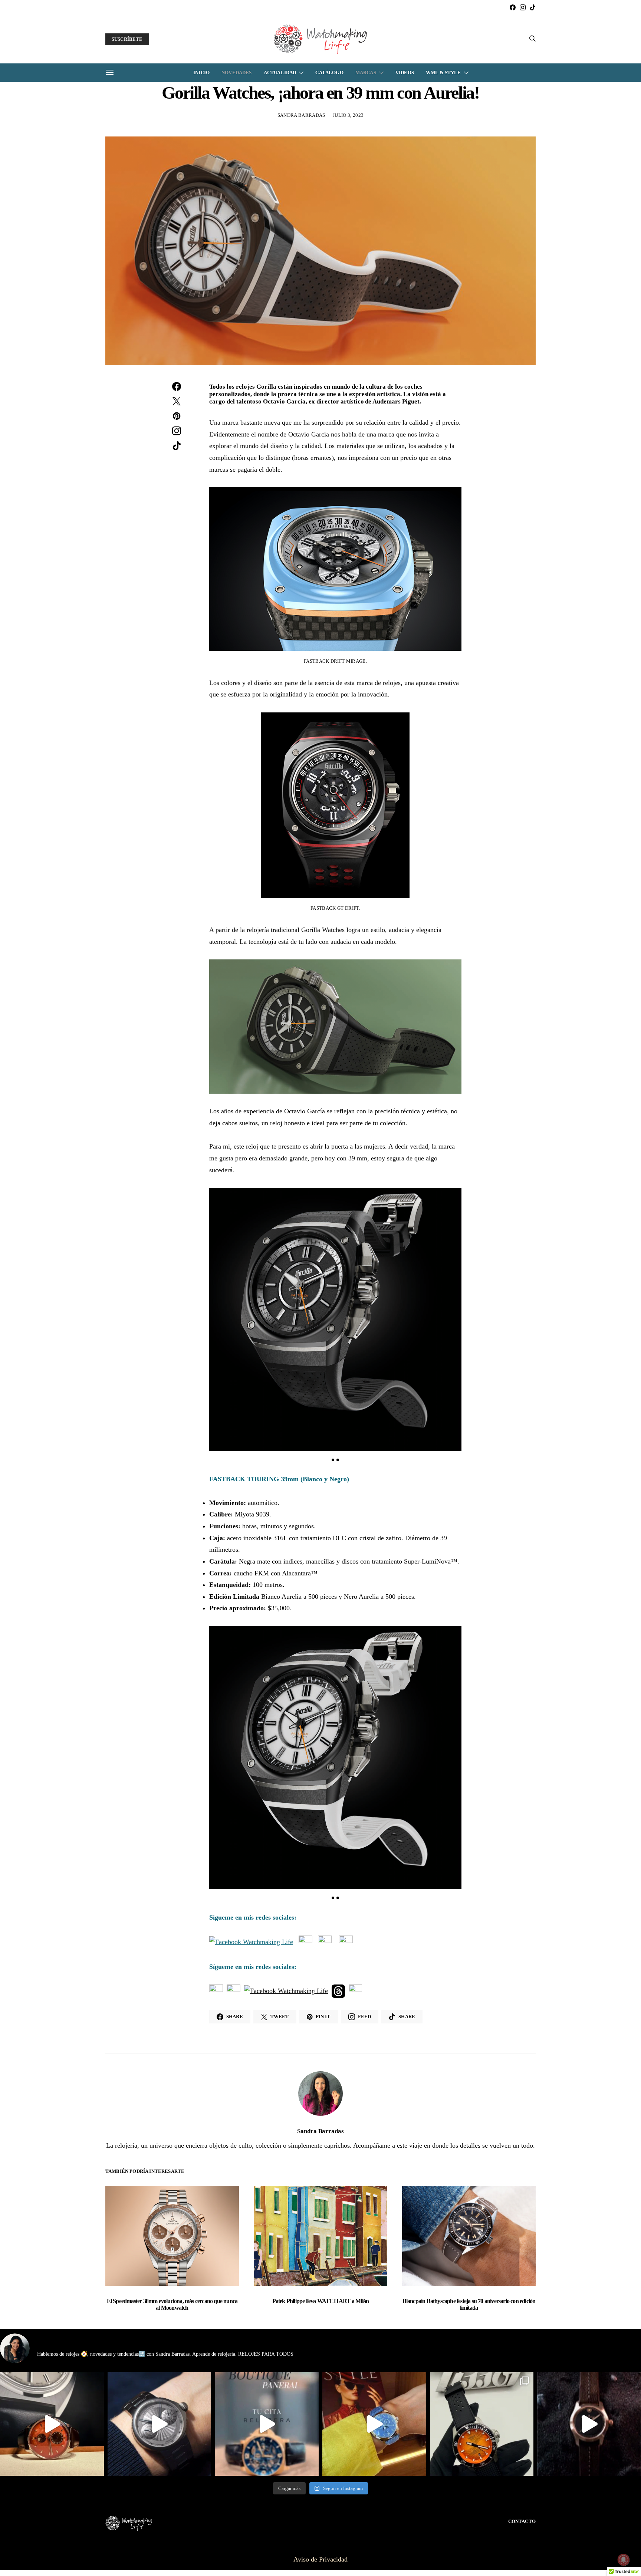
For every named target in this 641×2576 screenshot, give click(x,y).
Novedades (236, 73)
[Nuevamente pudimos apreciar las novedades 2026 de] (374, 2424)
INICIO (201, 73)
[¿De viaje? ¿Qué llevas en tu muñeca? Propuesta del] (160, 2424)
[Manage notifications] (624, 2560)
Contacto (522, 2521)
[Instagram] (523, 7)
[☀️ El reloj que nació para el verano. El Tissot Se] (482, 2424)
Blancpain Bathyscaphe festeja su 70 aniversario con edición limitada (469, 2304)
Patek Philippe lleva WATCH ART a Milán (321, 2301)
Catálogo (329, 73)
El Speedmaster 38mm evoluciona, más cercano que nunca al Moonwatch (172, 2304)
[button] (333, 1460)
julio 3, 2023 (348, 115)
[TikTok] (533, 7)
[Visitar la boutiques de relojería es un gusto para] (267, 2424)
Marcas (366, 73)
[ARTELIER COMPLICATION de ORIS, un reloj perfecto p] (52, 2424)
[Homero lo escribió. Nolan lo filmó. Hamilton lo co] (589, 2424)
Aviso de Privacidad (320, 2559)
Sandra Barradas (301, 115)
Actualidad (280, 73)
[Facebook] (513, 7)
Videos (405, 73)
